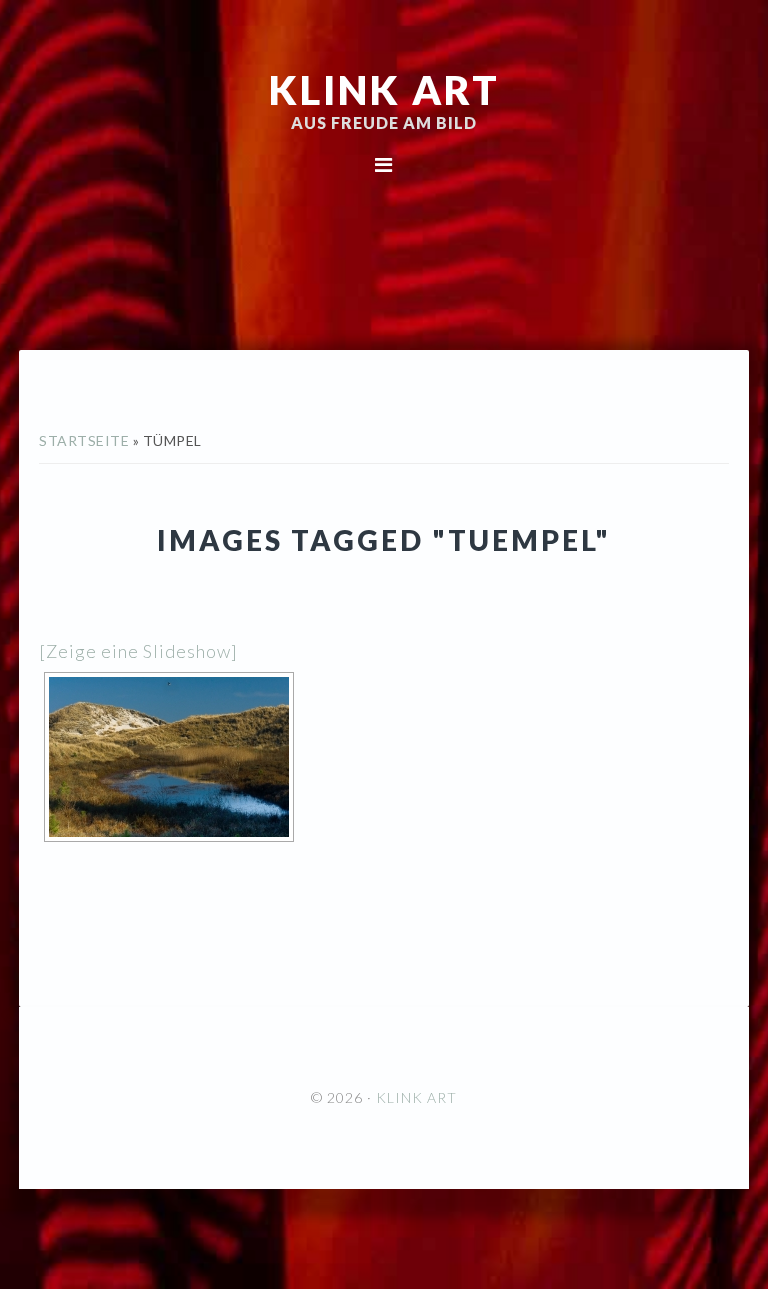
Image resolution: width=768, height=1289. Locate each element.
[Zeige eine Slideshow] (138, 651)
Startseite (84, 440)
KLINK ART (384, 90)
